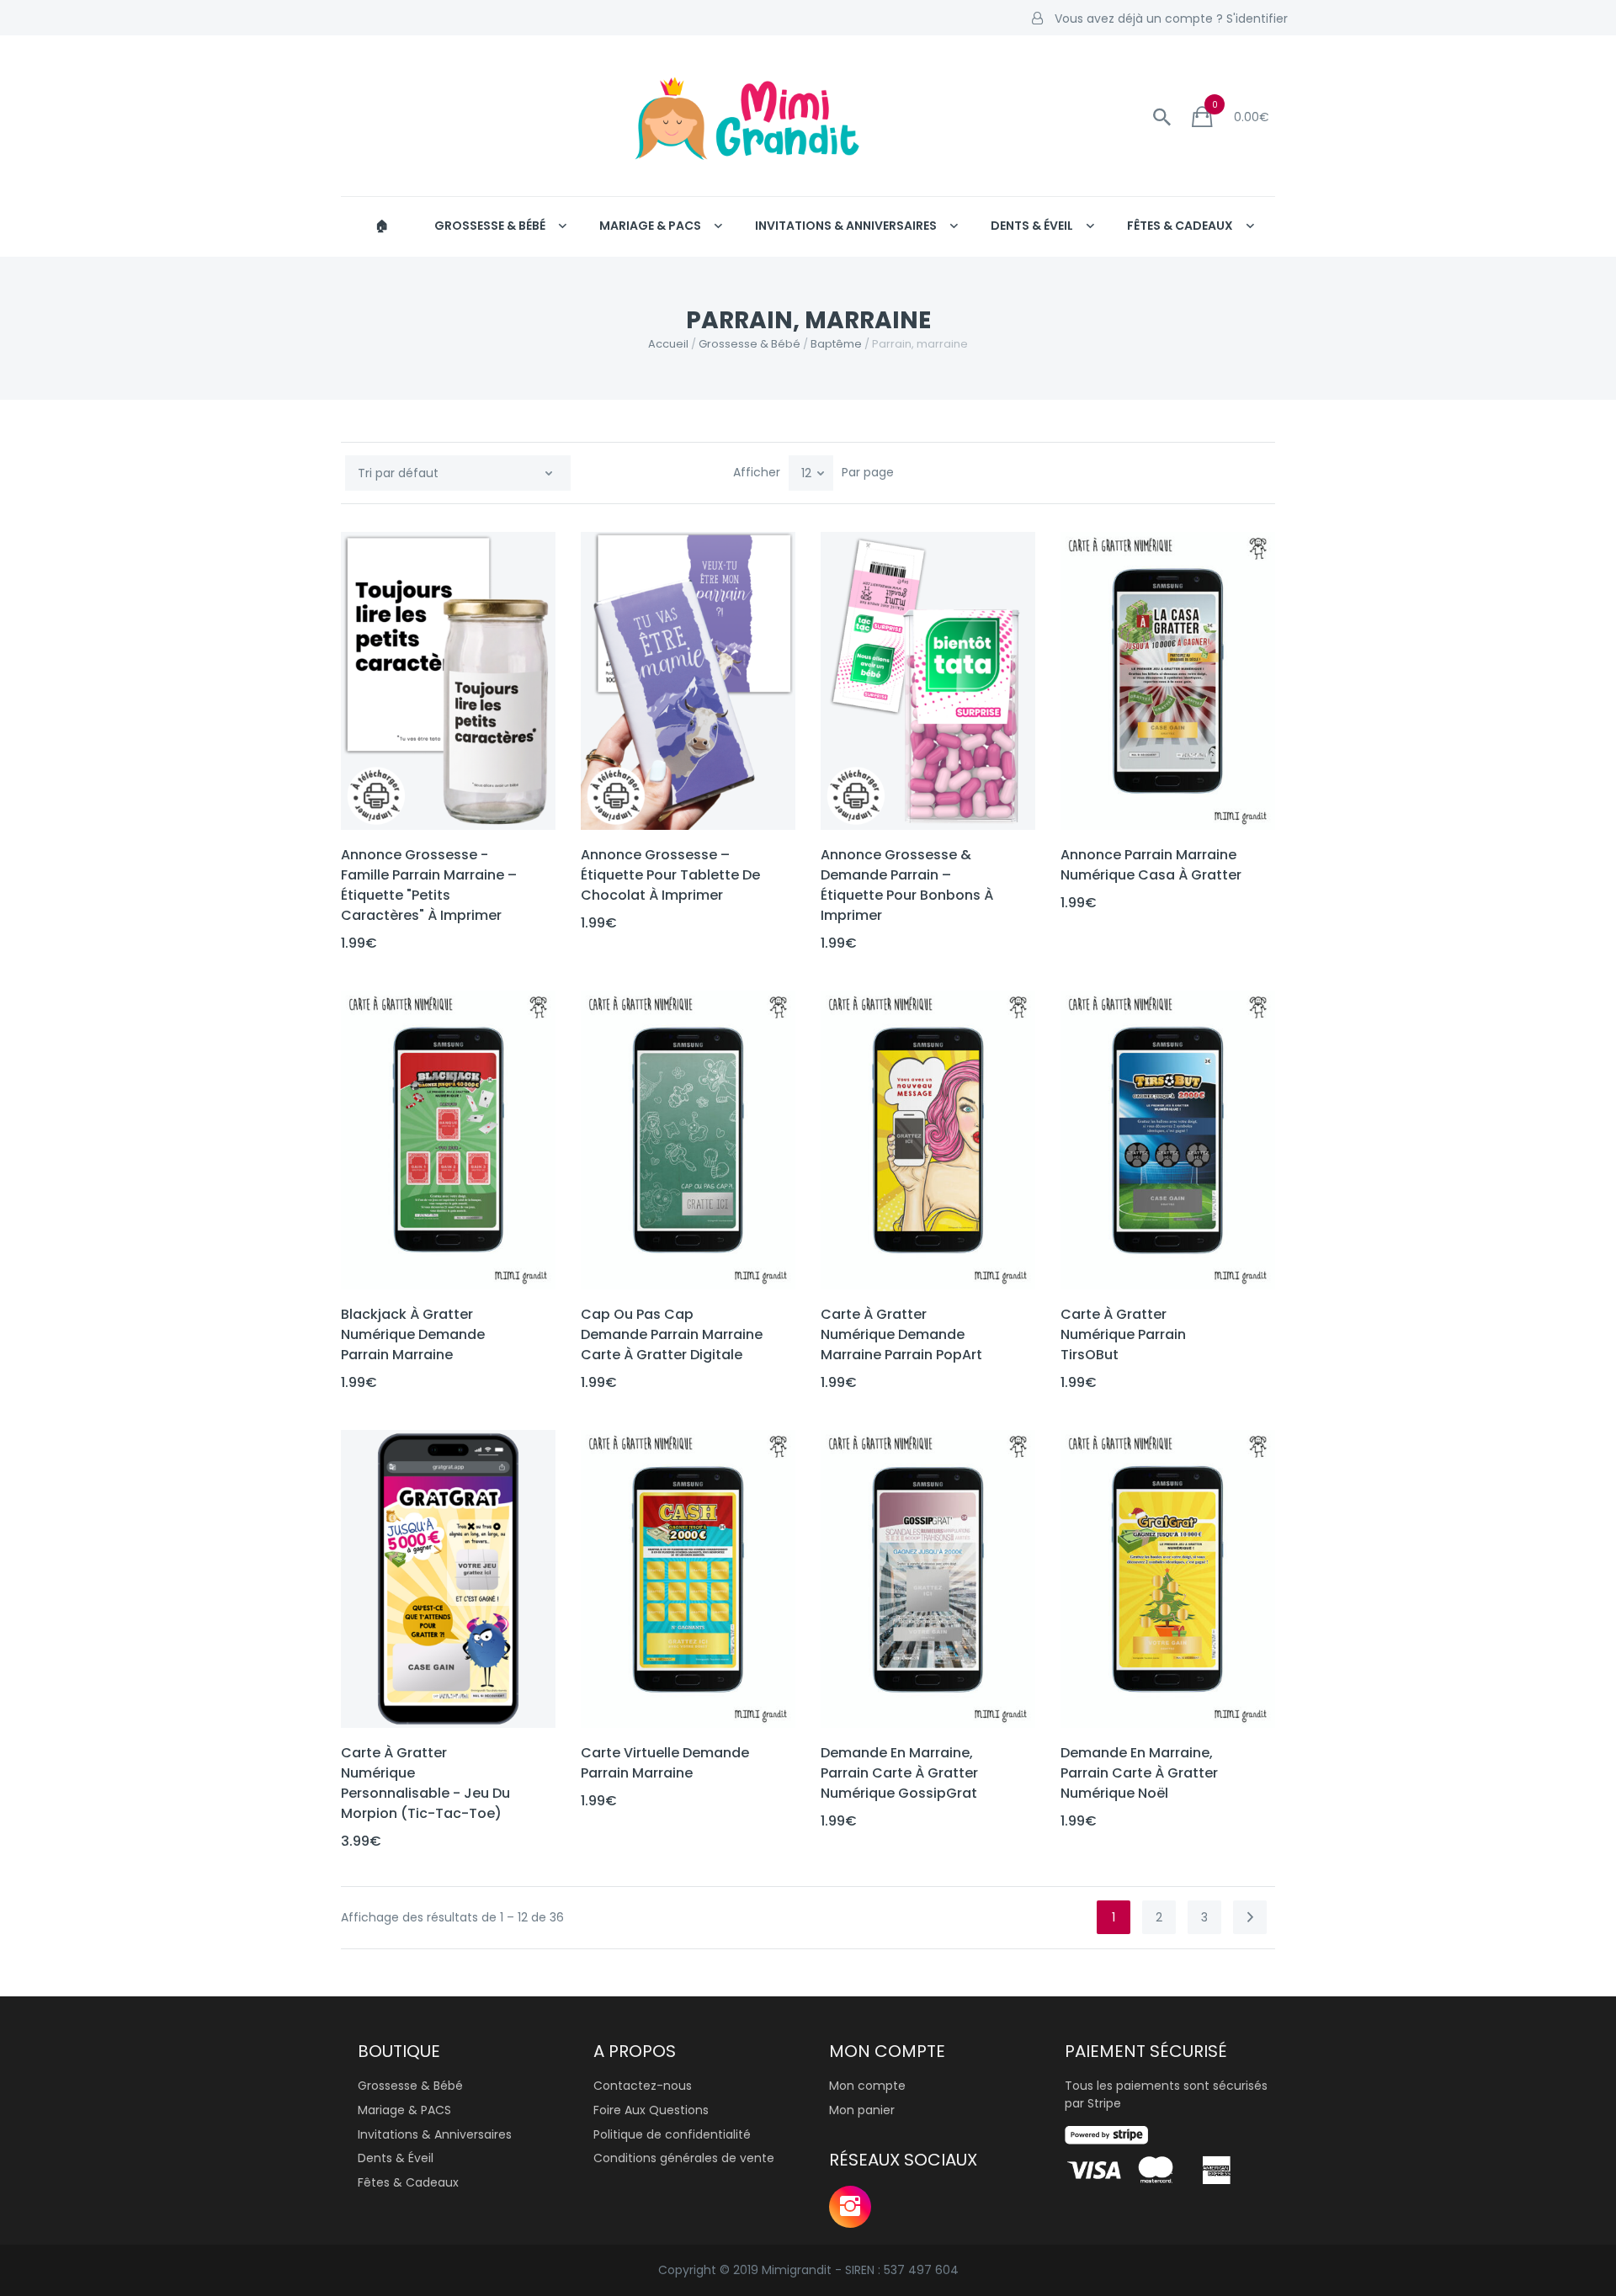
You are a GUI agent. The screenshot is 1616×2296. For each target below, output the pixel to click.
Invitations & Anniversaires (846, 226)
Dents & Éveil (1032, 226)
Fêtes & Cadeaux (1180, 226)
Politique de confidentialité (672, 2134)
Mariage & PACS (650, 226)
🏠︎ (382, 226)
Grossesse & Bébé (490, 226)
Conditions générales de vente (684, 2158)
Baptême (836, 344)
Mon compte (867, 2086)
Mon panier (862, 2110)
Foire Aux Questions (651, 2110)
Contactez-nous (643, 2086)
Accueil (668, 344)
